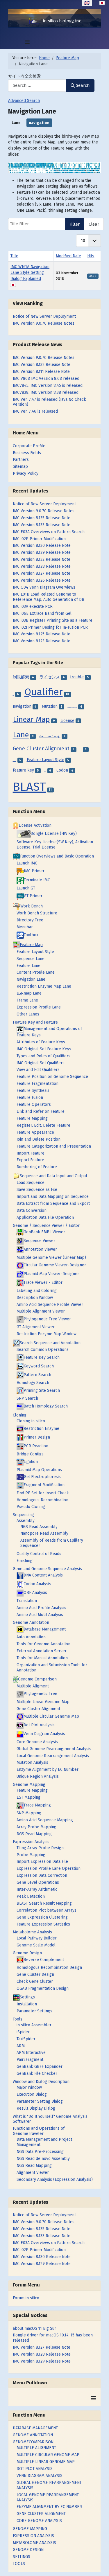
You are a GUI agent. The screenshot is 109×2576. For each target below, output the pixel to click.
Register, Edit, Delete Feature (43, 1125)
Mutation (50, 706)
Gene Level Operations (38, 1882)
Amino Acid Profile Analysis (41, 1608)
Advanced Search (24, 101)
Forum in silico (26, 2298)
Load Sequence (31, 1183)
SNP (13, 695)
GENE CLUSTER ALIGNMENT (41, 2514)
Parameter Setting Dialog (40, 2101)
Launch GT (26, 888)
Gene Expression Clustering (42, 1917)
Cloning (20, 1415)
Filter (75, 224)
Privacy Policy (26, 473)
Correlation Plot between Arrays (47, 1910)
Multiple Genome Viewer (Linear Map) (51, 1258)
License (67, 721)
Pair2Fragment (30, 2060)
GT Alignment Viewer (36, 1327)
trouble (77, 677)
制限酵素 (21, 677)
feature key (23, 770)
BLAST (29, 787)
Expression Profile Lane (39, 1007)
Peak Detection (31, 1896)
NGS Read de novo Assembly (43, 2159)
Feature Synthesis (33, 1091)
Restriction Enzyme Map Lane (44, 986)
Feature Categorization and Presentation (54, 1146)
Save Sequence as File (37, 1190)
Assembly (26, 1521)
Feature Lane (28, 966)
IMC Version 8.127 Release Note (42, 2347)
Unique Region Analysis (38, 1776)
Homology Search (33, 1383)
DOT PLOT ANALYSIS (35, 2469)
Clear (94, 224)
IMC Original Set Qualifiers (41, 1063)
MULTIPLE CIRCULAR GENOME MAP (48, 2455)
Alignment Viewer (33, 2173)
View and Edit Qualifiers (38, 1070)
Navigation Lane (31, 979)
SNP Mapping (29, 1813)
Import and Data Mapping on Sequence (53, 1197)
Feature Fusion (30, 1098)
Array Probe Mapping (36, 1827)
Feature (45, 771)
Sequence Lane (31, 959)
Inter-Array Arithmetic (37, 1889)
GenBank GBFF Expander (40, 2067)
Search (83, 85)
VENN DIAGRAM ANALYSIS (40, 2476)
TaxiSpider (26, 2039)
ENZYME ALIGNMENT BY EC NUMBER (49, 2507)
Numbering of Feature (37, 1167)
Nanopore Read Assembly (44, 1533)
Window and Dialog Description (41, 2082)
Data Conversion (32, 1210)
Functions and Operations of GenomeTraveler (39, 2131)
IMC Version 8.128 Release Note (42, 2354)
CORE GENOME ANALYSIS (39, 2521)
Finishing (25, 1561)
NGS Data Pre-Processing (40, 2152)
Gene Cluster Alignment (41, 749)
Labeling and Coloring (37, 1291)
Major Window (29, 2087)
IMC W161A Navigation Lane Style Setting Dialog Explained (30, 273)
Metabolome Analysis (32, 1932)
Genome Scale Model (36, 1945)
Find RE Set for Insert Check (43, 1493)
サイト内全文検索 (24, 76)
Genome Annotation (31, 1623)
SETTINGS (22, 2557)
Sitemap (20, 467)
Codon (62, 770)
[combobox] (37, 86)
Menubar (25, 927)
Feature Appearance (35, 1132)
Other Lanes (28, 1014)
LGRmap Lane (29, 993)
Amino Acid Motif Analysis (40, 1615)
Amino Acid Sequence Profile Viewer (50, 1305)
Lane (16, 123)
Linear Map (31, 719)
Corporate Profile (29, 446)
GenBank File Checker (37, 2073)
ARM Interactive (31, 2053)
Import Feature (31, 1153)
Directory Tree (30, 920)
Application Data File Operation (45, 1217)
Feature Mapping (32, 1118)
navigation (39, 123)
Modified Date (68, 256)
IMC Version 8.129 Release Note (42, 2361)
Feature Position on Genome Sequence (52, 1077)
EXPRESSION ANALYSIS (33, 2536)
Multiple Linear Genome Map (43, 1702)
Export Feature (30, 1160)
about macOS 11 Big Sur (34, 2328)
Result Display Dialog (36, 2108)
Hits (91, 256)
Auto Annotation (31, 1637)
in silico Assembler (34, 2025)
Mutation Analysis (32, 1762)
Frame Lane (27, 1000)
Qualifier (44, 692)
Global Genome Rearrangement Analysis (54, 1749)
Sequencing (23, 1515)
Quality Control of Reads (39, 1554)
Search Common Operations (43, 1350)
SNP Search (27, 1398)
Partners (21, 460)
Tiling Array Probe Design (40, 1848)
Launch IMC (27, 863)
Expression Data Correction (42, 1875)
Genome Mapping (29, 1785)
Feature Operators (34, 1104)
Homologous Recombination (42, 1500)
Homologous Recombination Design (49, 1967)
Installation (27, 2004)
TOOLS (19, 2564)
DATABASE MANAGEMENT (35, 2428)
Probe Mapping (31, 1855)
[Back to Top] (100, 2566)
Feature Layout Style (45, 760)
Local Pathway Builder (37, 1938)
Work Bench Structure (37, 913)
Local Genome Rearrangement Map (72, 708)
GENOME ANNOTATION (33, 2435)
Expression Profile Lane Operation (49, 1868)
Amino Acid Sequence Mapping (45, 1820)
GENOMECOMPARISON (33, 2442)
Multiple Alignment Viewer (41, 1311)
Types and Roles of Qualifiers (43, 1056)
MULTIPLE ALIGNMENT (36, 2448)
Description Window (35, 1298)
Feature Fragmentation (37, 1084)
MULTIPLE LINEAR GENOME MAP (46, 2462)
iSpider (23, 2032)
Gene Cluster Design (35, 1974)
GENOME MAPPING (30, 2529)
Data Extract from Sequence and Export (53, 1203)
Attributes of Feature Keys (41, 1042)
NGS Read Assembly (39, 1527)
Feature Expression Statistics (43, 1924)
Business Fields (27, 453)
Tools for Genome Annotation (43, 1644)
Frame (81, 750)
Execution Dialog (32, 2094)
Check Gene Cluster (35, 1981)
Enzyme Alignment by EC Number (48, 1769)
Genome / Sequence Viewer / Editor (46, 1226)
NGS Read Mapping (34, 1834)
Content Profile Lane (36, 972)
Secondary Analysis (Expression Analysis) (55, 2179)
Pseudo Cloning (31, 1507)
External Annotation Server (42, 1651)
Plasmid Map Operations (39, 1470)
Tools (18, 2019)
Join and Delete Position (39, 1139)
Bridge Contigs (30, 1454)
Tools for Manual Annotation (42, 1658)
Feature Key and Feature (35, 1022)
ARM (21, 2046)
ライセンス (50, 677)
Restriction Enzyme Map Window (47, 1334)
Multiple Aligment (33, 1686)
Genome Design (50, 736)
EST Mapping (28, 1797)
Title (14, 256)
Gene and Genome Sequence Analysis (47, 1569)
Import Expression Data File (42, 1862)
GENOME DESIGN (28, 2550)
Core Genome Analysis (37, 1742)
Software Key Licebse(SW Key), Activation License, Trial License (55, 845)
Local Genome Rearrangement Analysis (53, 1756)
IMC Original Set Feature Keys (44, 1049)
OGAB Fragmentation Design (43, 1988)
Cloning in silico (31, 1421)
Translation (27, 1601)
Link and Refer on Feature (41, 1111)
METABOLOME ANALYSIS (34, 2543)
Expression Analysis (31, 1842)
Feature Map (15, 761)
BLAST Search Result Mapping (44, 1903)
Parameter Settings (34, 2011)
